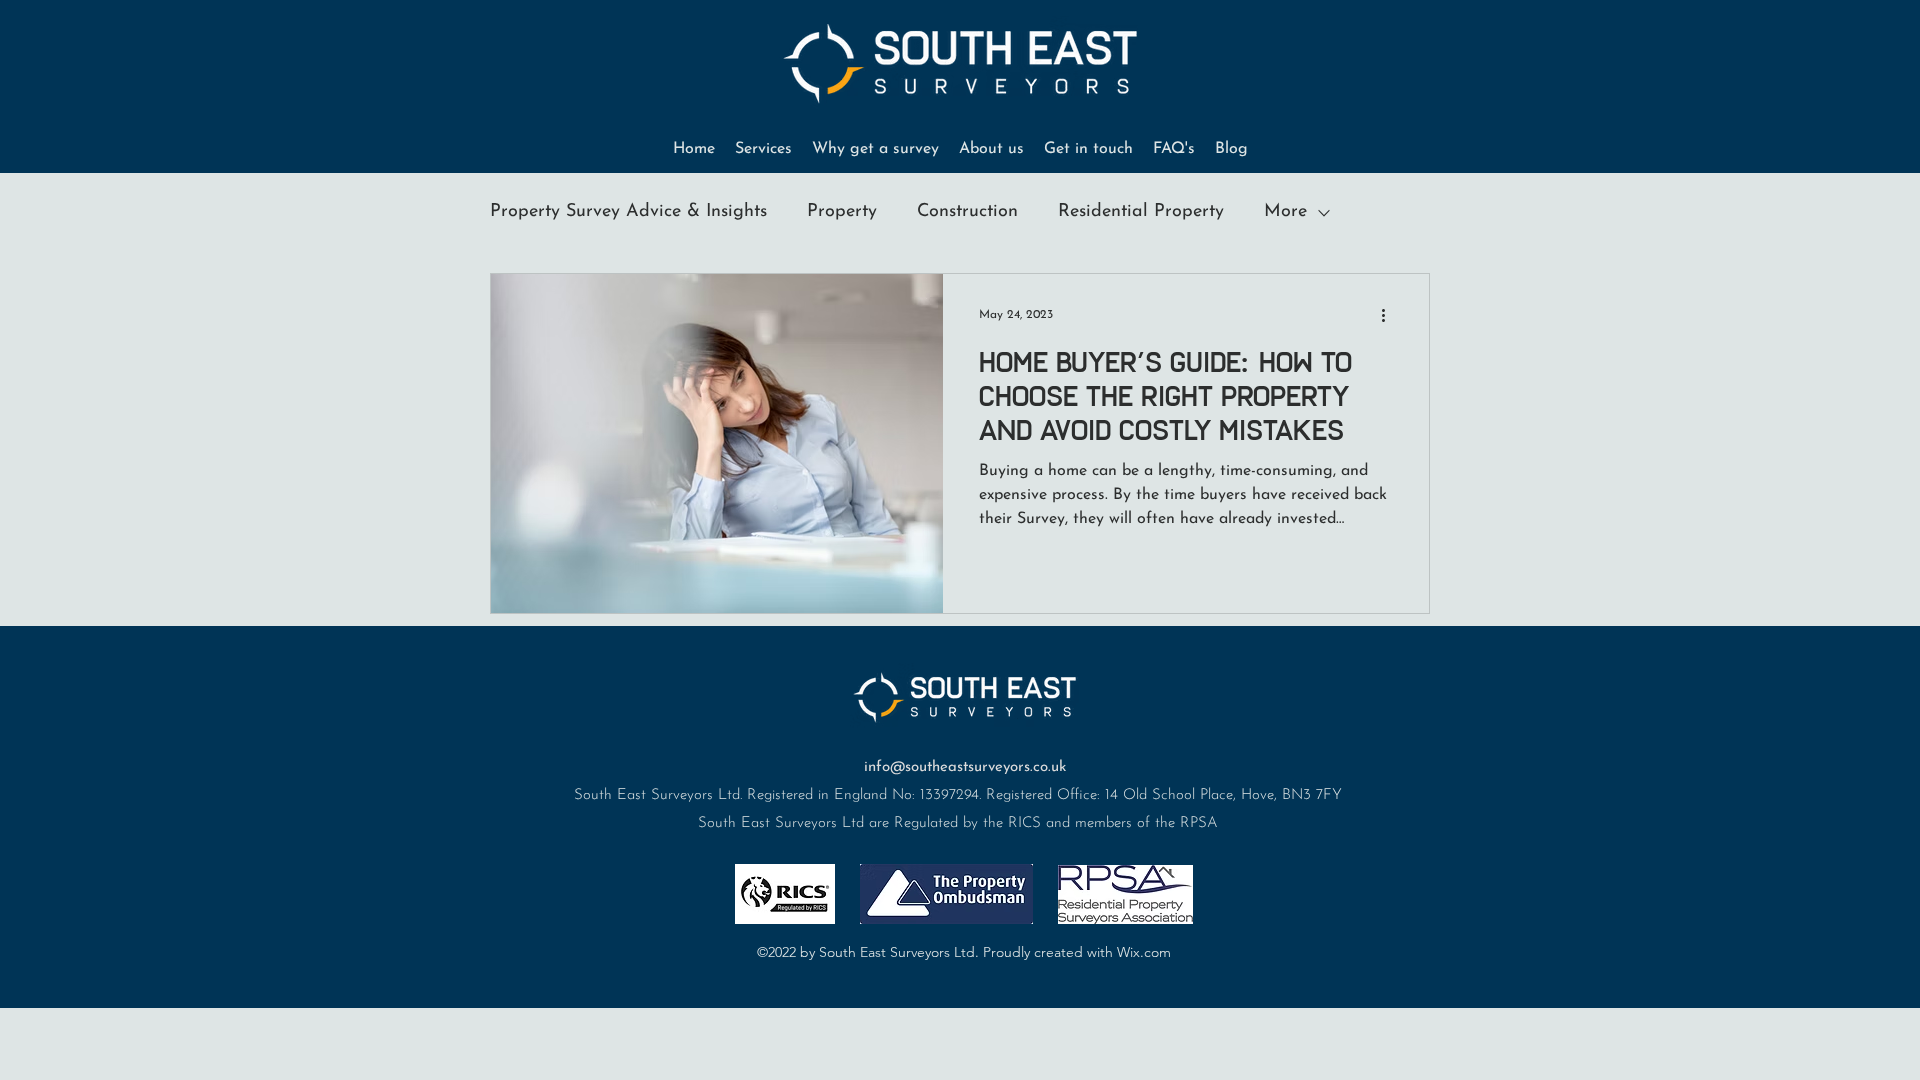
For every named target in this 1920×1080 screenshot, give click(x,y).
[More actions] (1390, 315)
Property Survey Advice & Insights (628, 212)
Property (842, 212)
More (1285, 212)
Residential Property (1141, 212)
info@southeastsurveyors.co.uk (965, 767)
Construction (967, 212)
